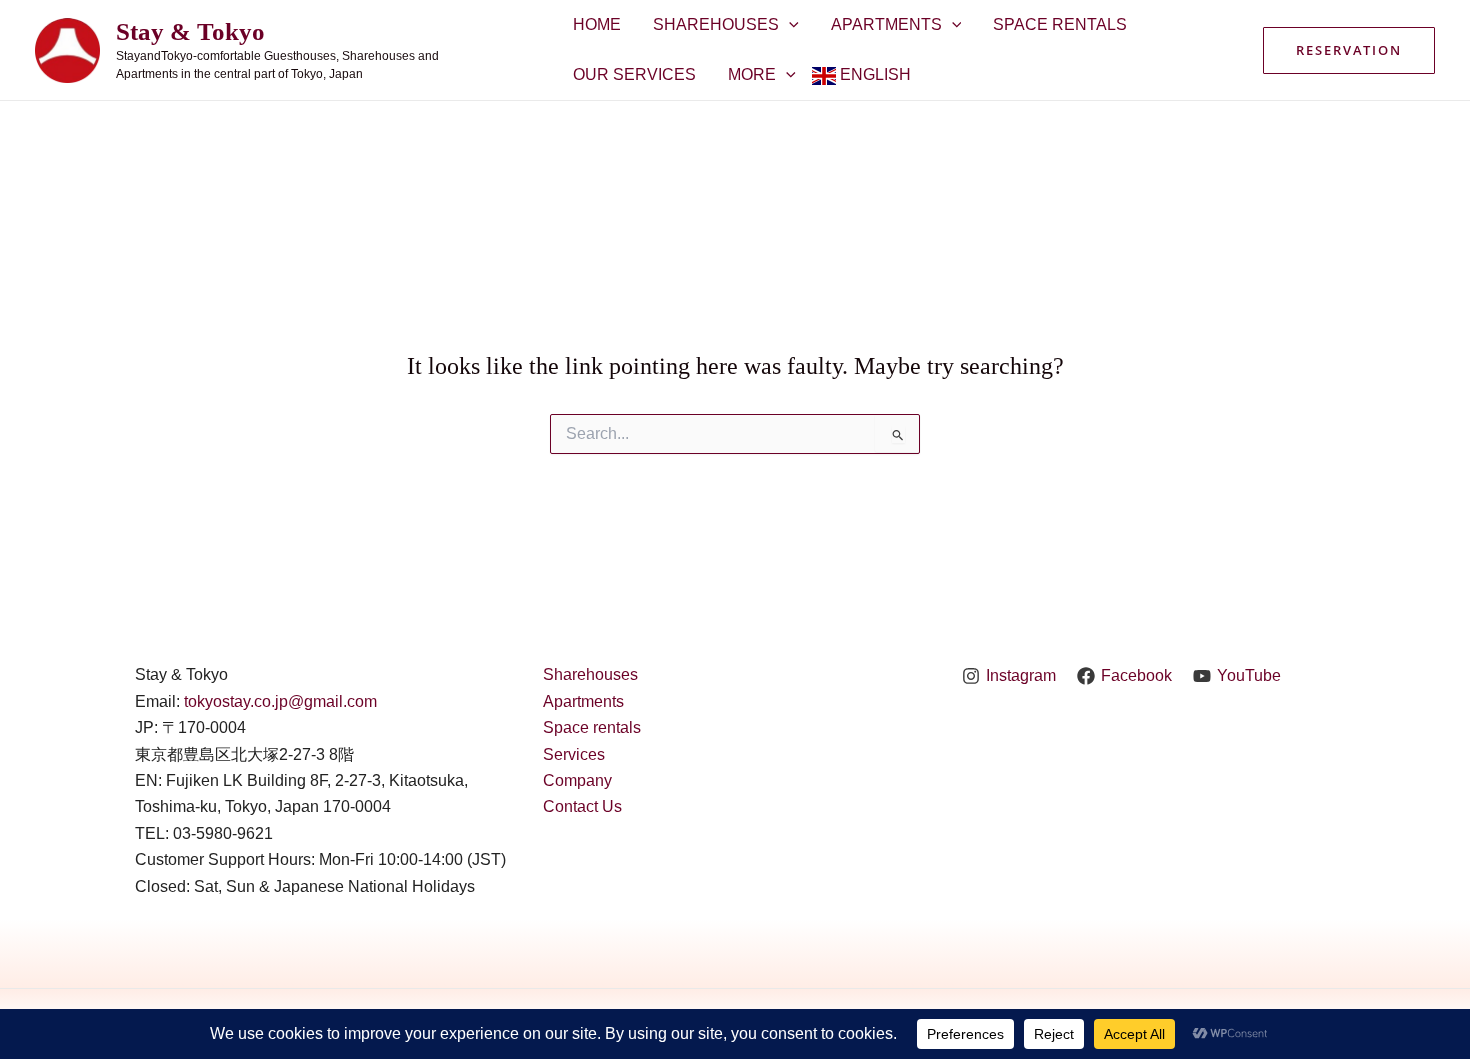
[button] (1349, 50)
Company (577, 780)
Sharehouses (716, 24)
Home (597, 24)
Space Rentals (1060, 24)
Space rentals (592, 727)
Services (574, 754)
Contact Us (582, 806)
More (752, 74)
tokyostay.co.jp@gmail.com (280, 701)
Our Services (634, 74)
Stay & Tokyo (190, 31)
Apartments (886, 24)
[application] (789, 25)
